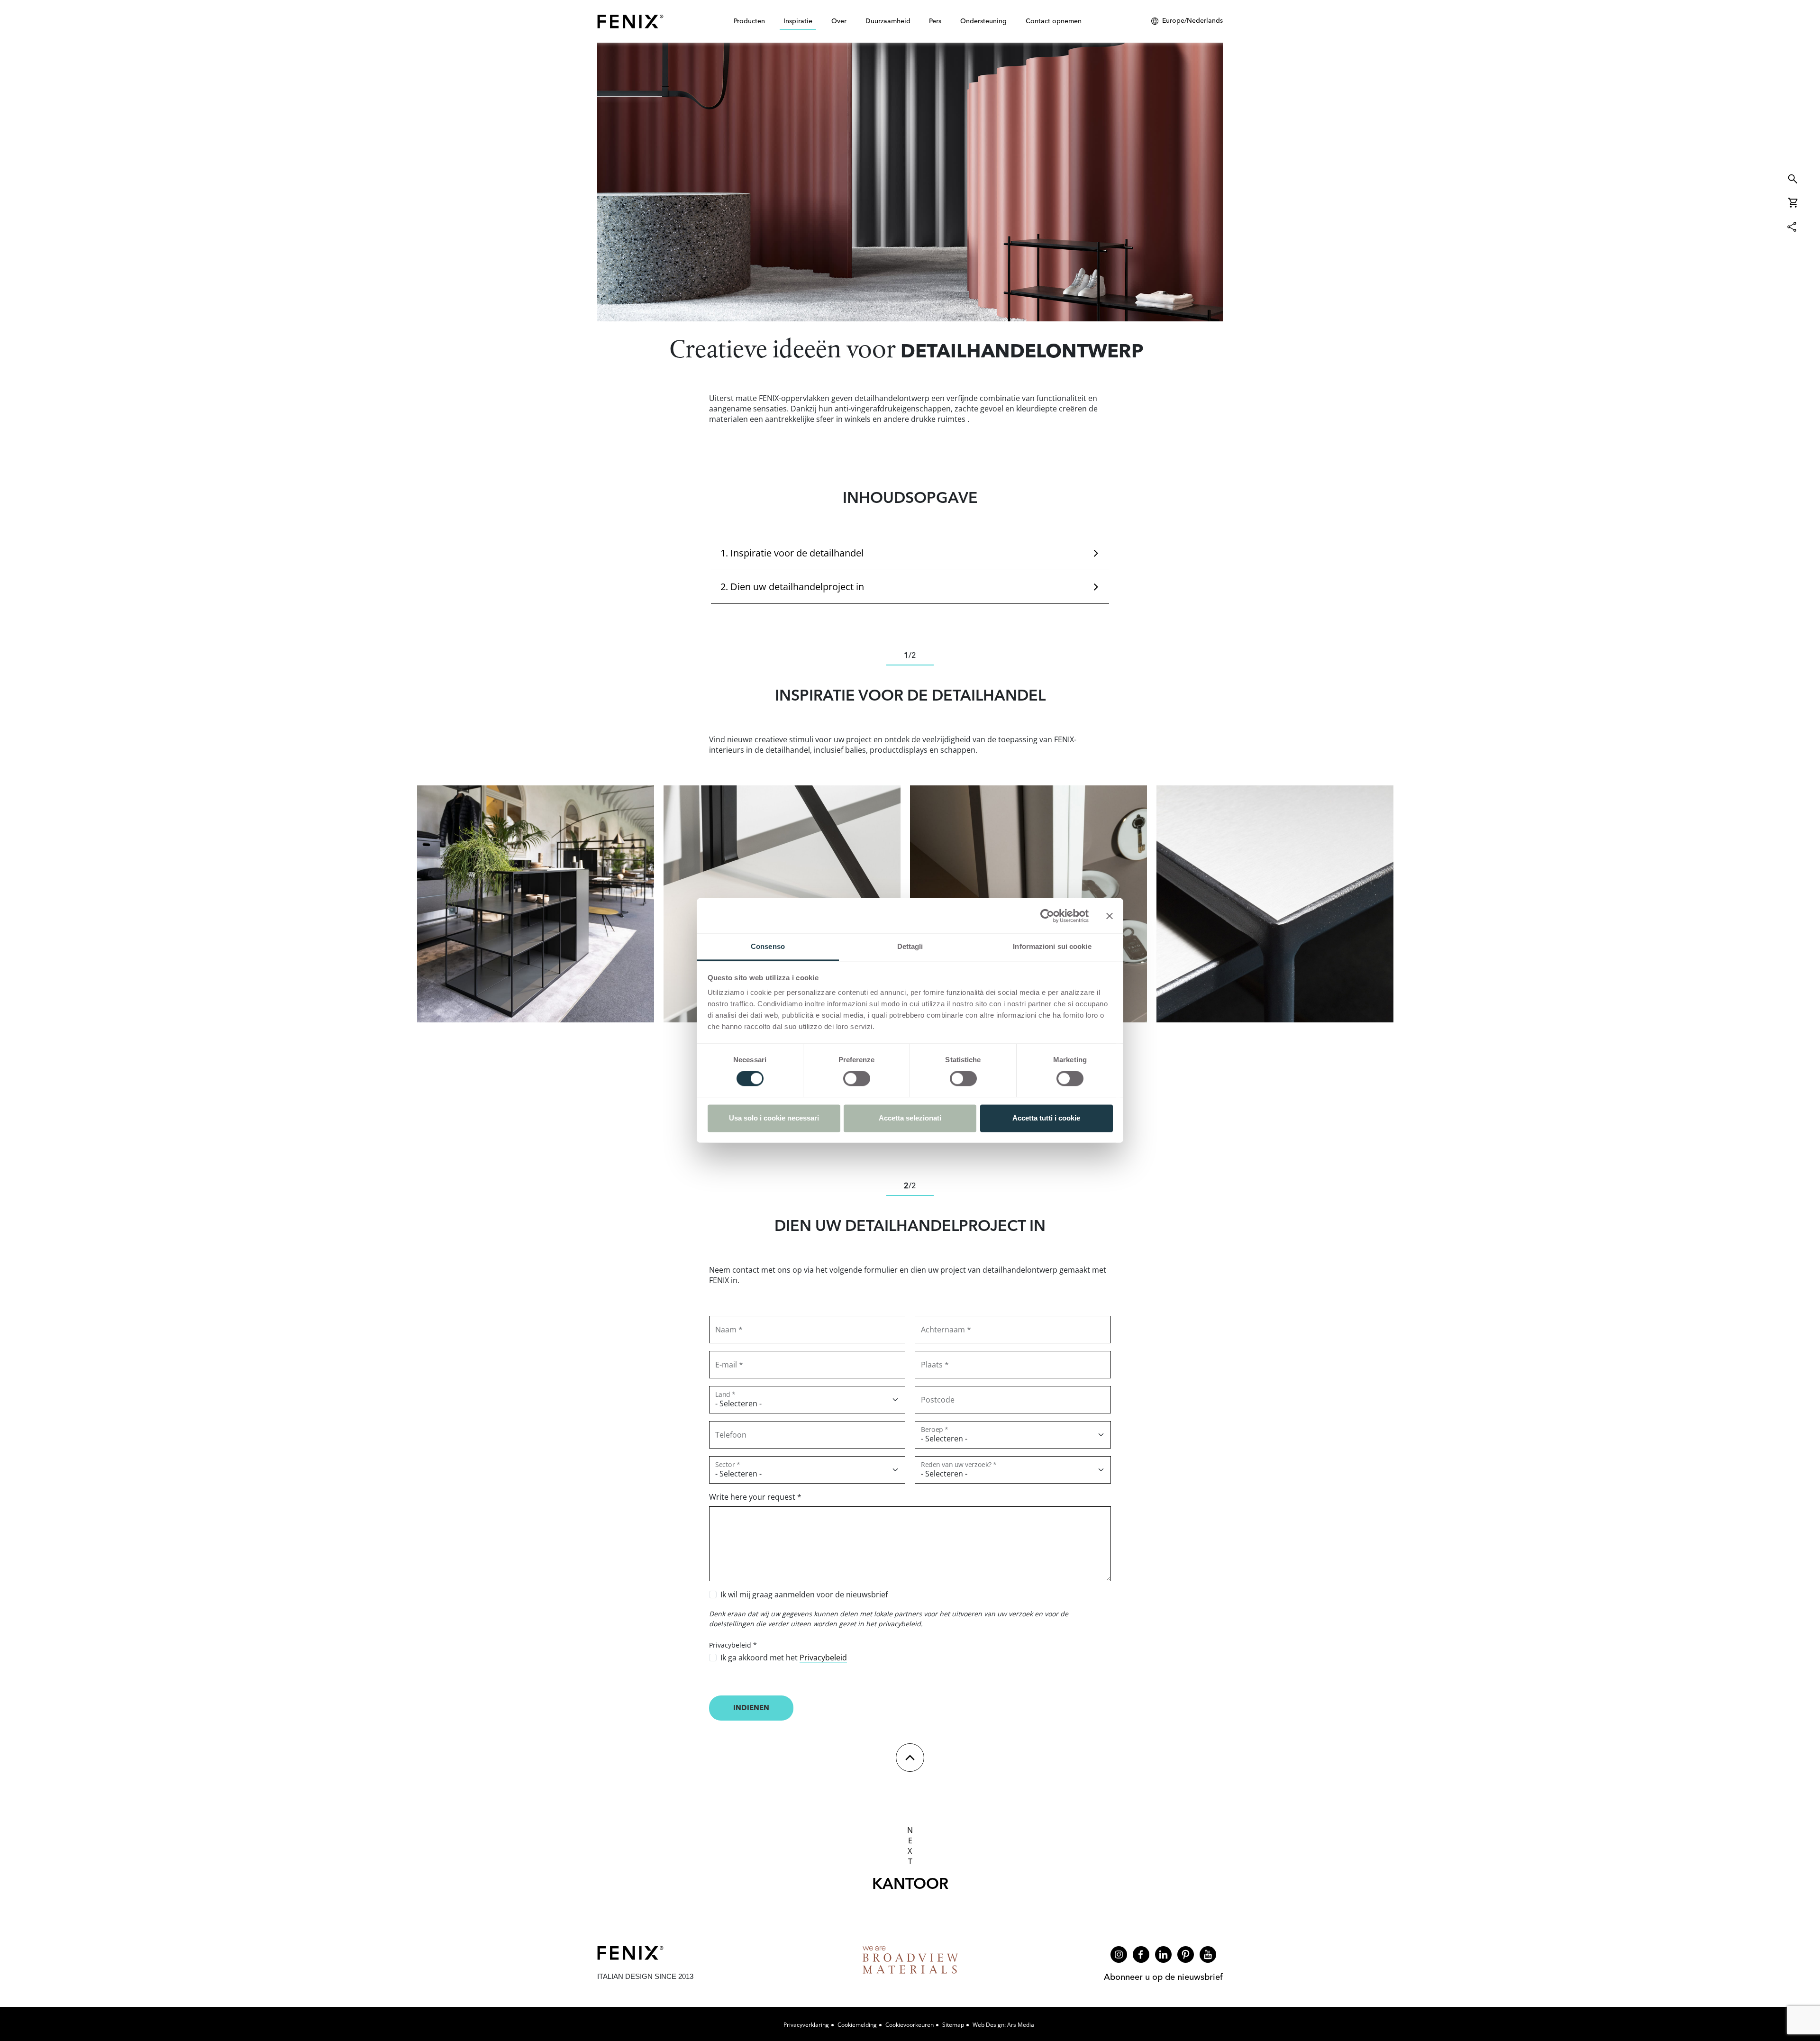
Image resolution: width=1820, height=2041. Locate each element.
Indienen (751, 1708)
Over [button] (839, 21)
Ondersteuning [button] (983, 21)
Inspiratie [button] (798, 21)
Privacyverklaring (806, 2025)
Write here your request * (755, 1497)
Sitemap (953, 2025)
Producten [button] (749, 21)
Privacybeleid (823, 1658)
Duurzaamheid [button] (888, 21)
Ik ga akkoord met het (784, 1658)
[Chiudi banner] (1110, 916)
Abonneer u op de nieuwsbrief (1163, 1977)
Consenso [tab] (768, 946)
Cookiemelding (857, 2025)
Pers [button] (935, 21)
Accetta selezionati (910, 1118)
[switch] (857, 1079)
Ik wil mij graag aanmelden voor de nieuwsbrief (804, 1595)
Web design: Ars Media (1003, 2025)
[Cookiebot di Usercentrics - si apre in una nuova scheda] (1047, 916)
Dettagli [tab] (910, 946)
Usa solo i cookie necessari (774, 1118)
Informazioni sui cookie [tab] (1052, 946)
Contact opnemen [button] (1054, 21)
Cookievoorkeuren (910, 2025)
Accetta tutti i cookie (1046, 1118)
